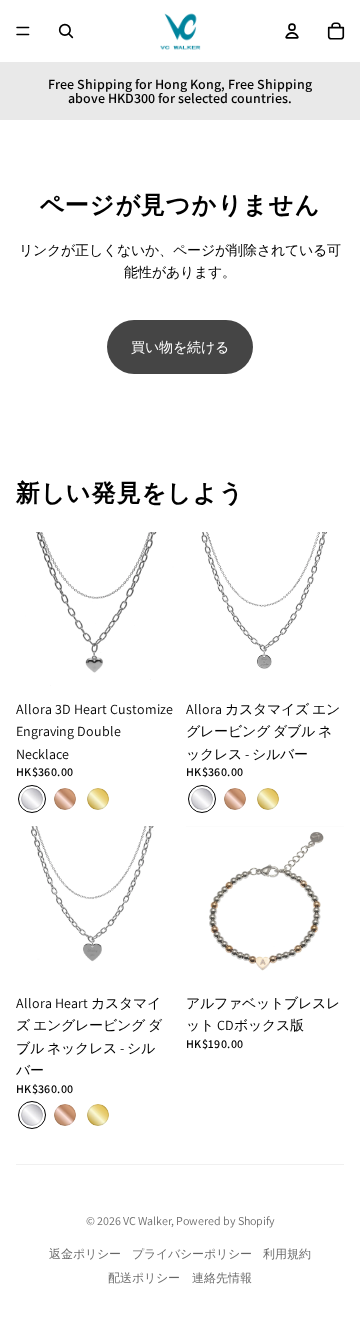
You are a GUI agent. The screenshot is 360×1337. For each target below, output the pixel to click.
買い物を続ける (180, 347)
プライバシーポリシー (192, 1253)
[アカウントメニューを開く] (292, 31)
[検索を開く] (66, 31)
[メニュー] (23, 31)
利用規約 (287, 1253)
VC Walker (147, 1220)
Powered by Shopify (225, 1220)
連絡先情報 (222, 1277)
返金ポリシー (85, 1253)
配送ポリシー (144, 1277)
